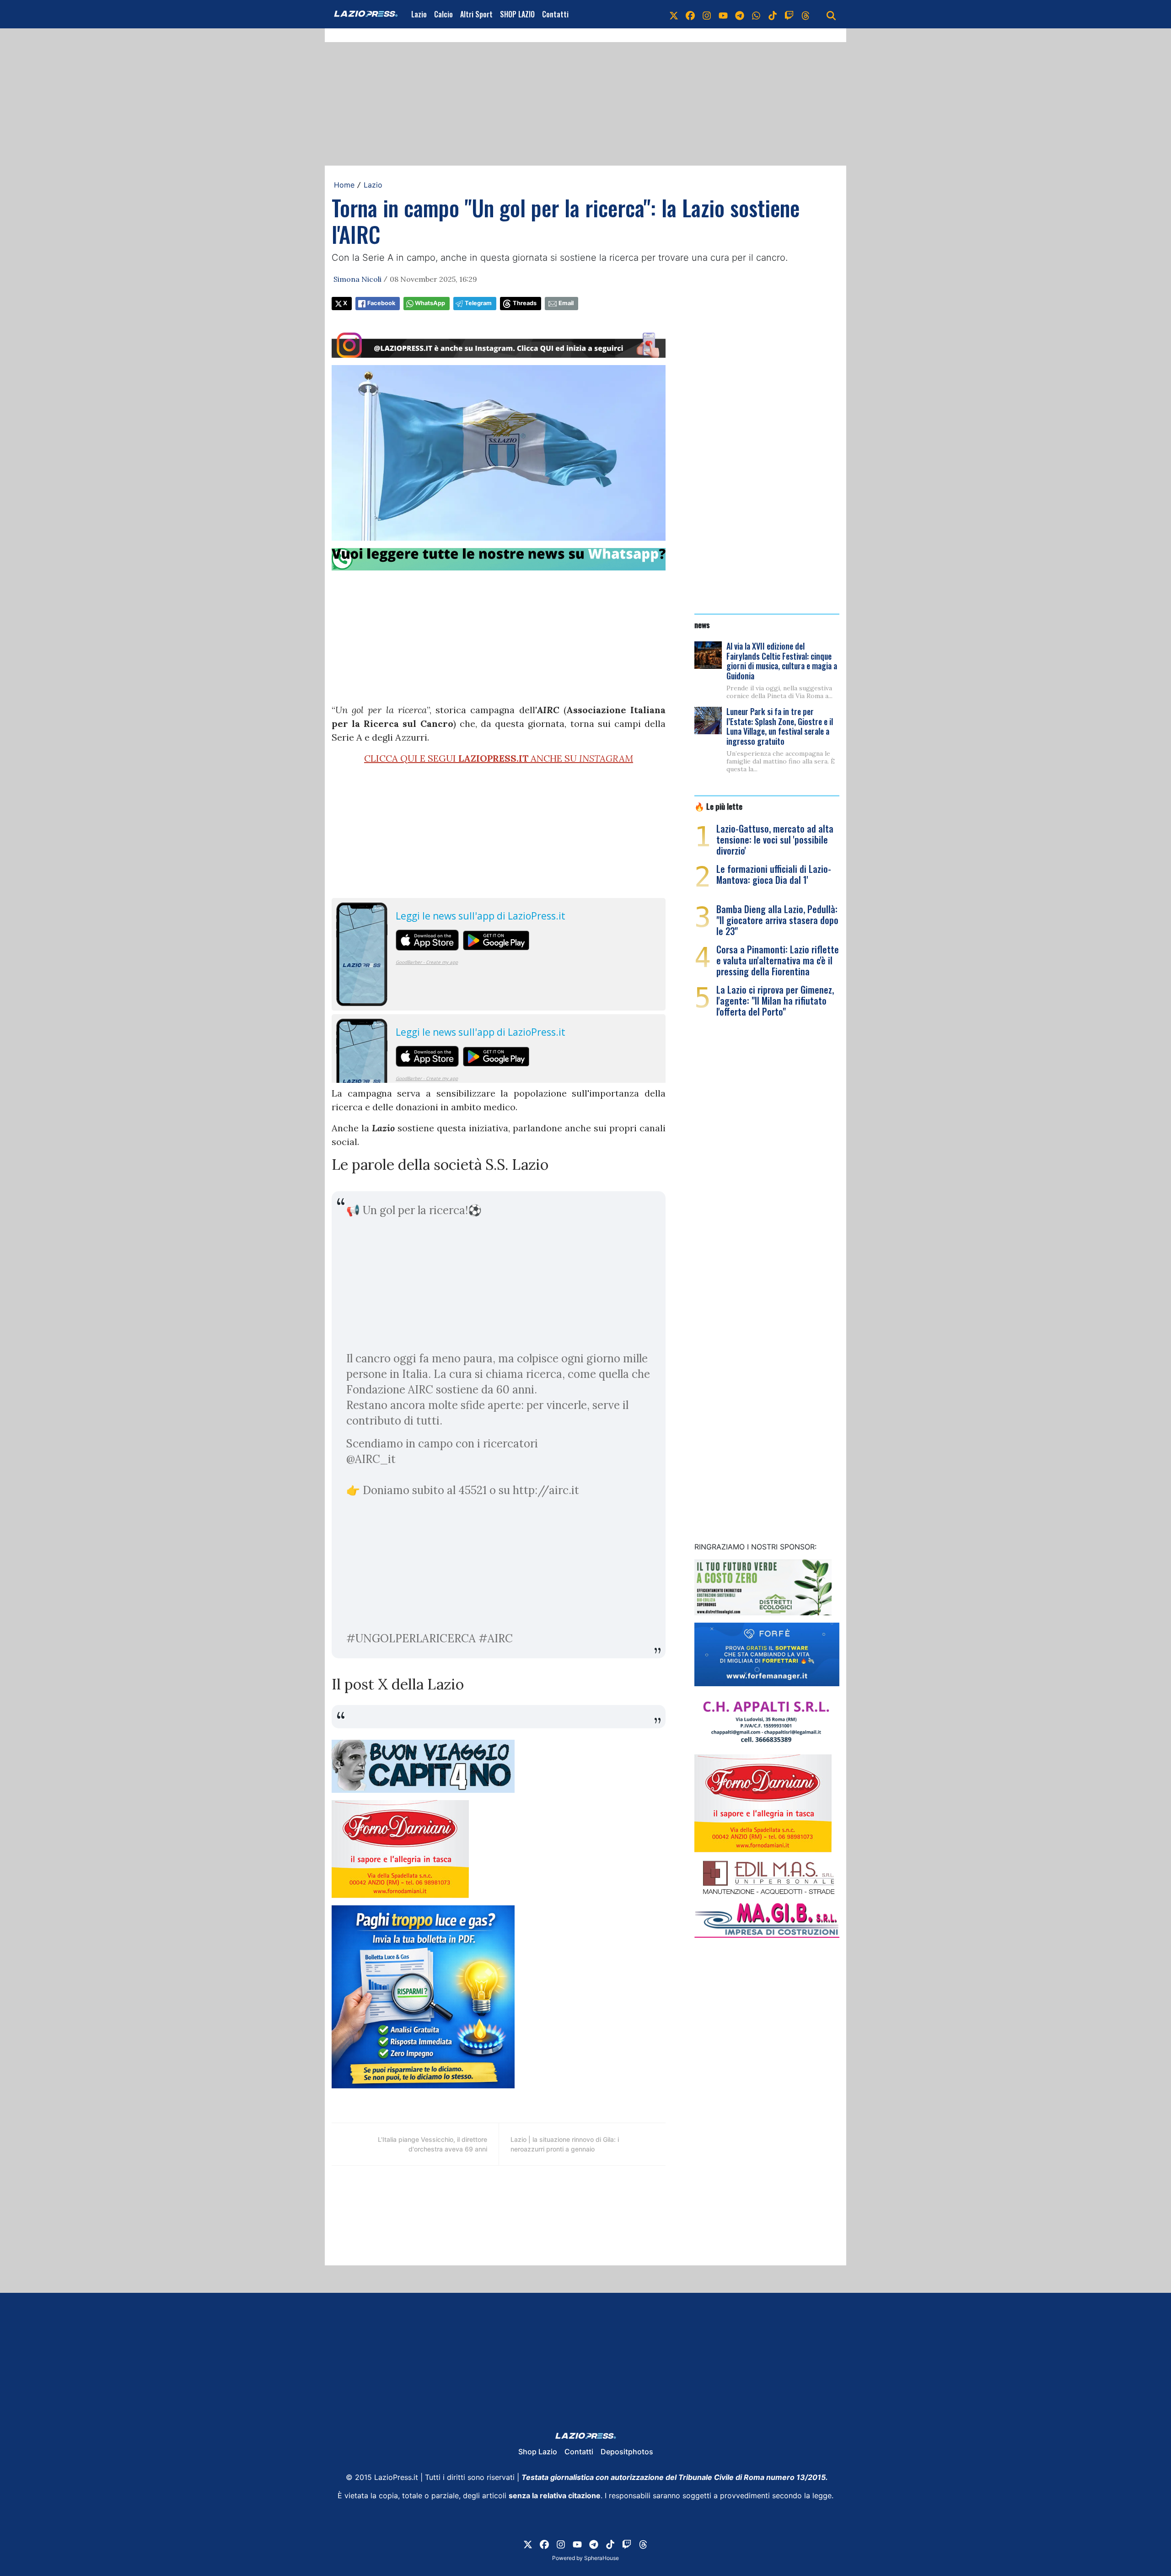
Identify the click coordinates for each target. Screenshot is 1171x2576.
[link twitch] (789, 14)
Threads (525, 303)
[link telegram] (740, 14)
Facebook (381, 303)
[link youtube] (723, 14)
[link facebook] (690, 14)
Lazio (419, 14)
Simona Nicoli (357, 279)
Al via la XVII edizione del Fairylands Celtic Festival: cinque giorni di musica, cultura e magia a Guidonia (782, 661)
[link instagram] (707, 14)
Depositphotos (627, 2452)
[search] (831, 14)
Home (344, 185)
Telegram (478, 303)
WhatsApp (430, 303)
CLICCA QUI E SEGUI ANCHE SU (499, 758)
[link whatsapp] (756, 14)
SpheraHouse (602, 2558)
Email (566, 303)
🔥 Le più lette (718, 806)
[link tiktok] (773, 14)
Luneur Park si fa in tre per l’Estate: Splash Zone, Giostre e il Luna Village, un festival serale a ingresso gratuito (780, 726)
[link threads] (806, 14)
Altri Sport (476, 14)
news (702, 624)
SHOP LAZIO (517, 14)
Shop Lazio (538, 2452)
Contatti (555, 14)
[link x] (674, 14)
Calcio (443, 14)
